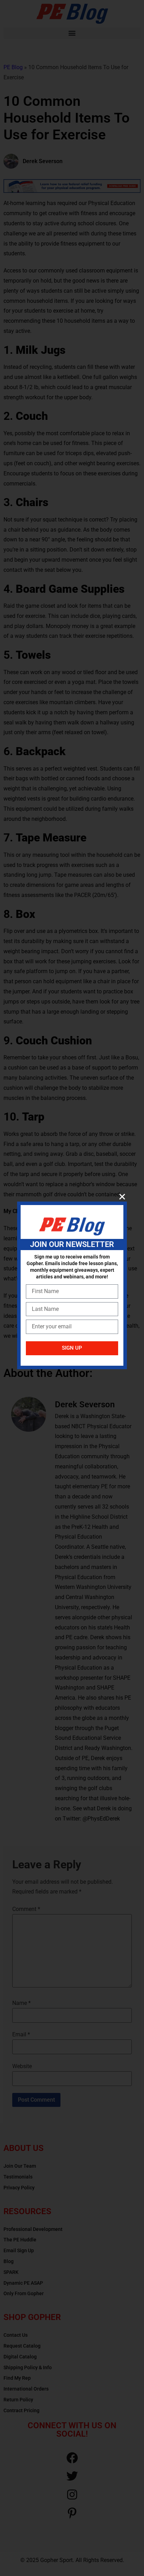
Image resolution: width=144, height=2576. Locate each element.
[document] (72, 1288)
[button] (122, 1196)
